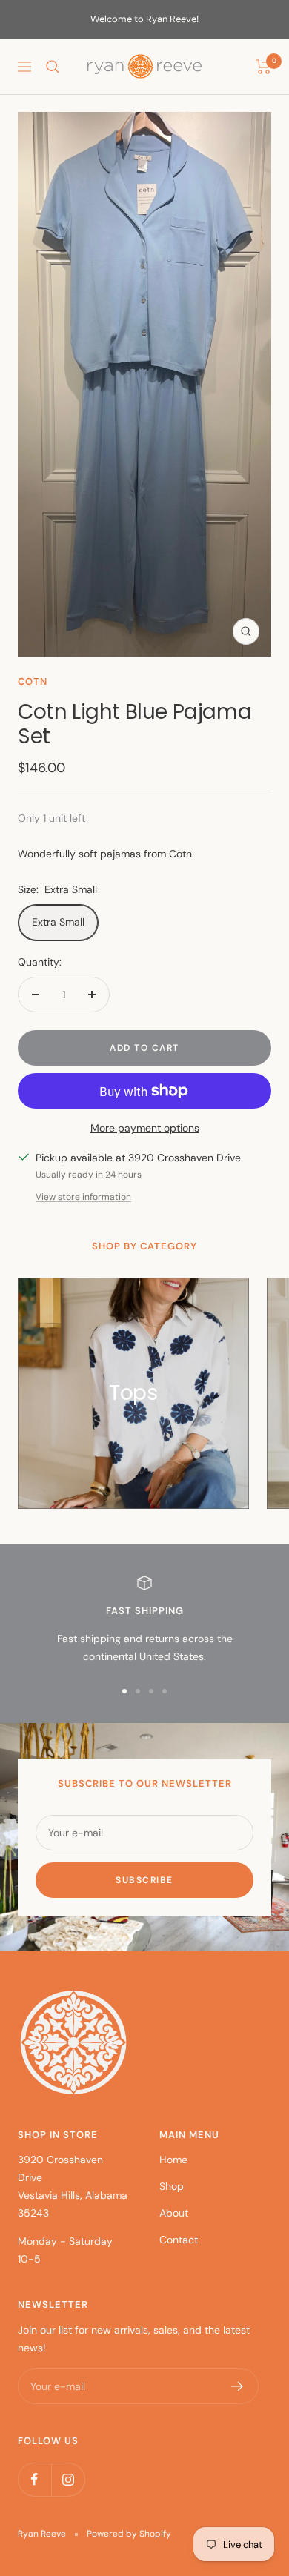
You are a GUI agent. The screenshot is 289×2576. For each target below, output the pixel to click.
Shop (172, 2186)
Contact (179, 2240)
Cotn (33, 681)
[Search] (53, 67)
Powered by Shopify (129, 2534)
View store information (83, 1197)
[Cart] (263, 67)
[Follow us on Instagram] (68, 2479)
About (174, 2213)
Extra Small (58, 922)
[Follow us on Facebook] (34, 2479)
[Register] (237, 2386)
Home (173, 2160)
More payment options (145, 1128)
